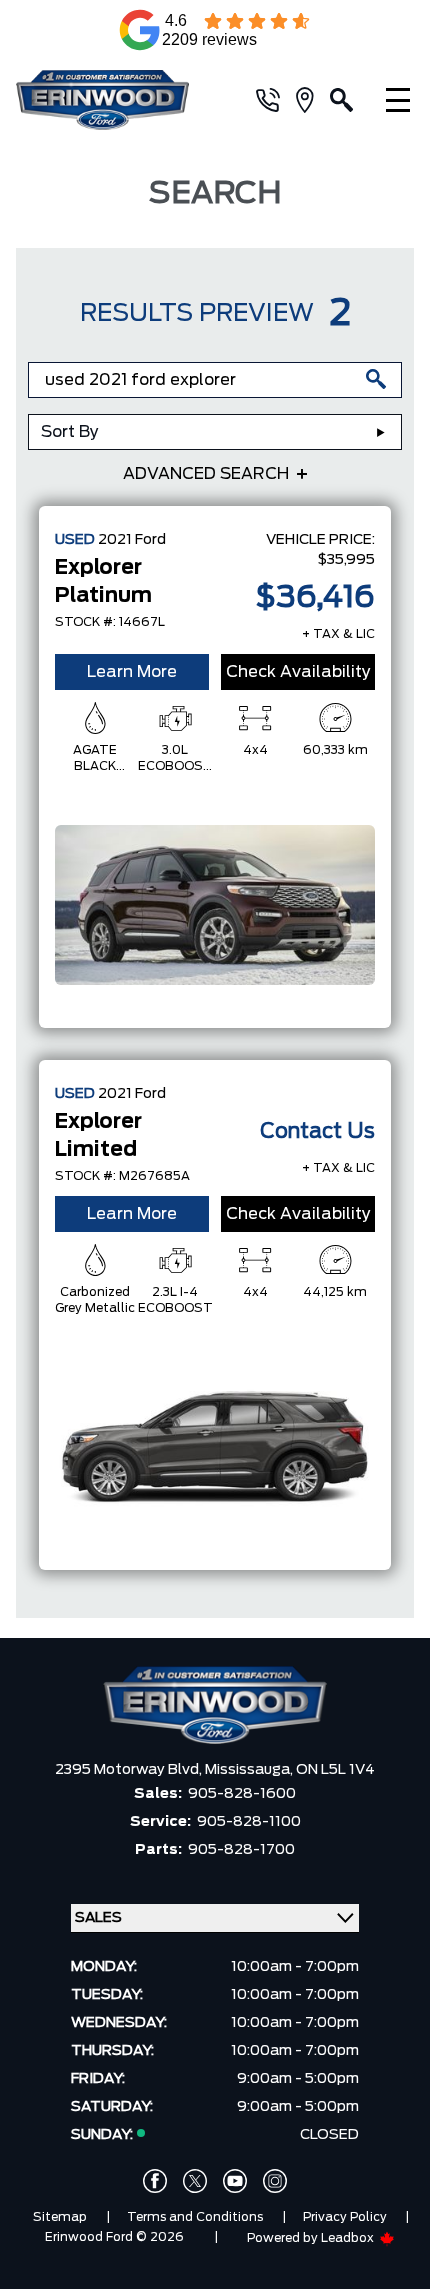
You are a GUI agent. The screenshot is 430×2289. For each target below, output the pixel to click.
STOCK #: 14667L (110, 622)
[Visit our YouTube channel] (235, 2181)
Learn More (132, 672)
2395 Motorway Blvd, (130, 1770)
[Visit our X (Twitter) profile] (195, 2181)
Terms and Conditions (195, 2217)
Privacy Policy (345, 2217)
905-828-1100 (249, 1822)
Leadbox (349, 2238)
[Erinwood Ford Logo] (115, 100)
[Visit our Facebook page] (155, 2181)
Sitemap (60, 2217)
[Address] (313, 100)
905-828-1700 (241, 1850)
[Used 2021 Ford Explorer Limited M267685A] (215, 1447)
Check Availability (298, 672)
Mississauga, (250, 1770)
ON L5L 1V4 (335, 1770)
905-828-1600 (242, 1794)
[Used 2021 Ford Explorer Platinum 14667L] (215, 905)
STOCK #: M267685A (122, 1176)
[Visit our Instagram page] (275, 2181)
